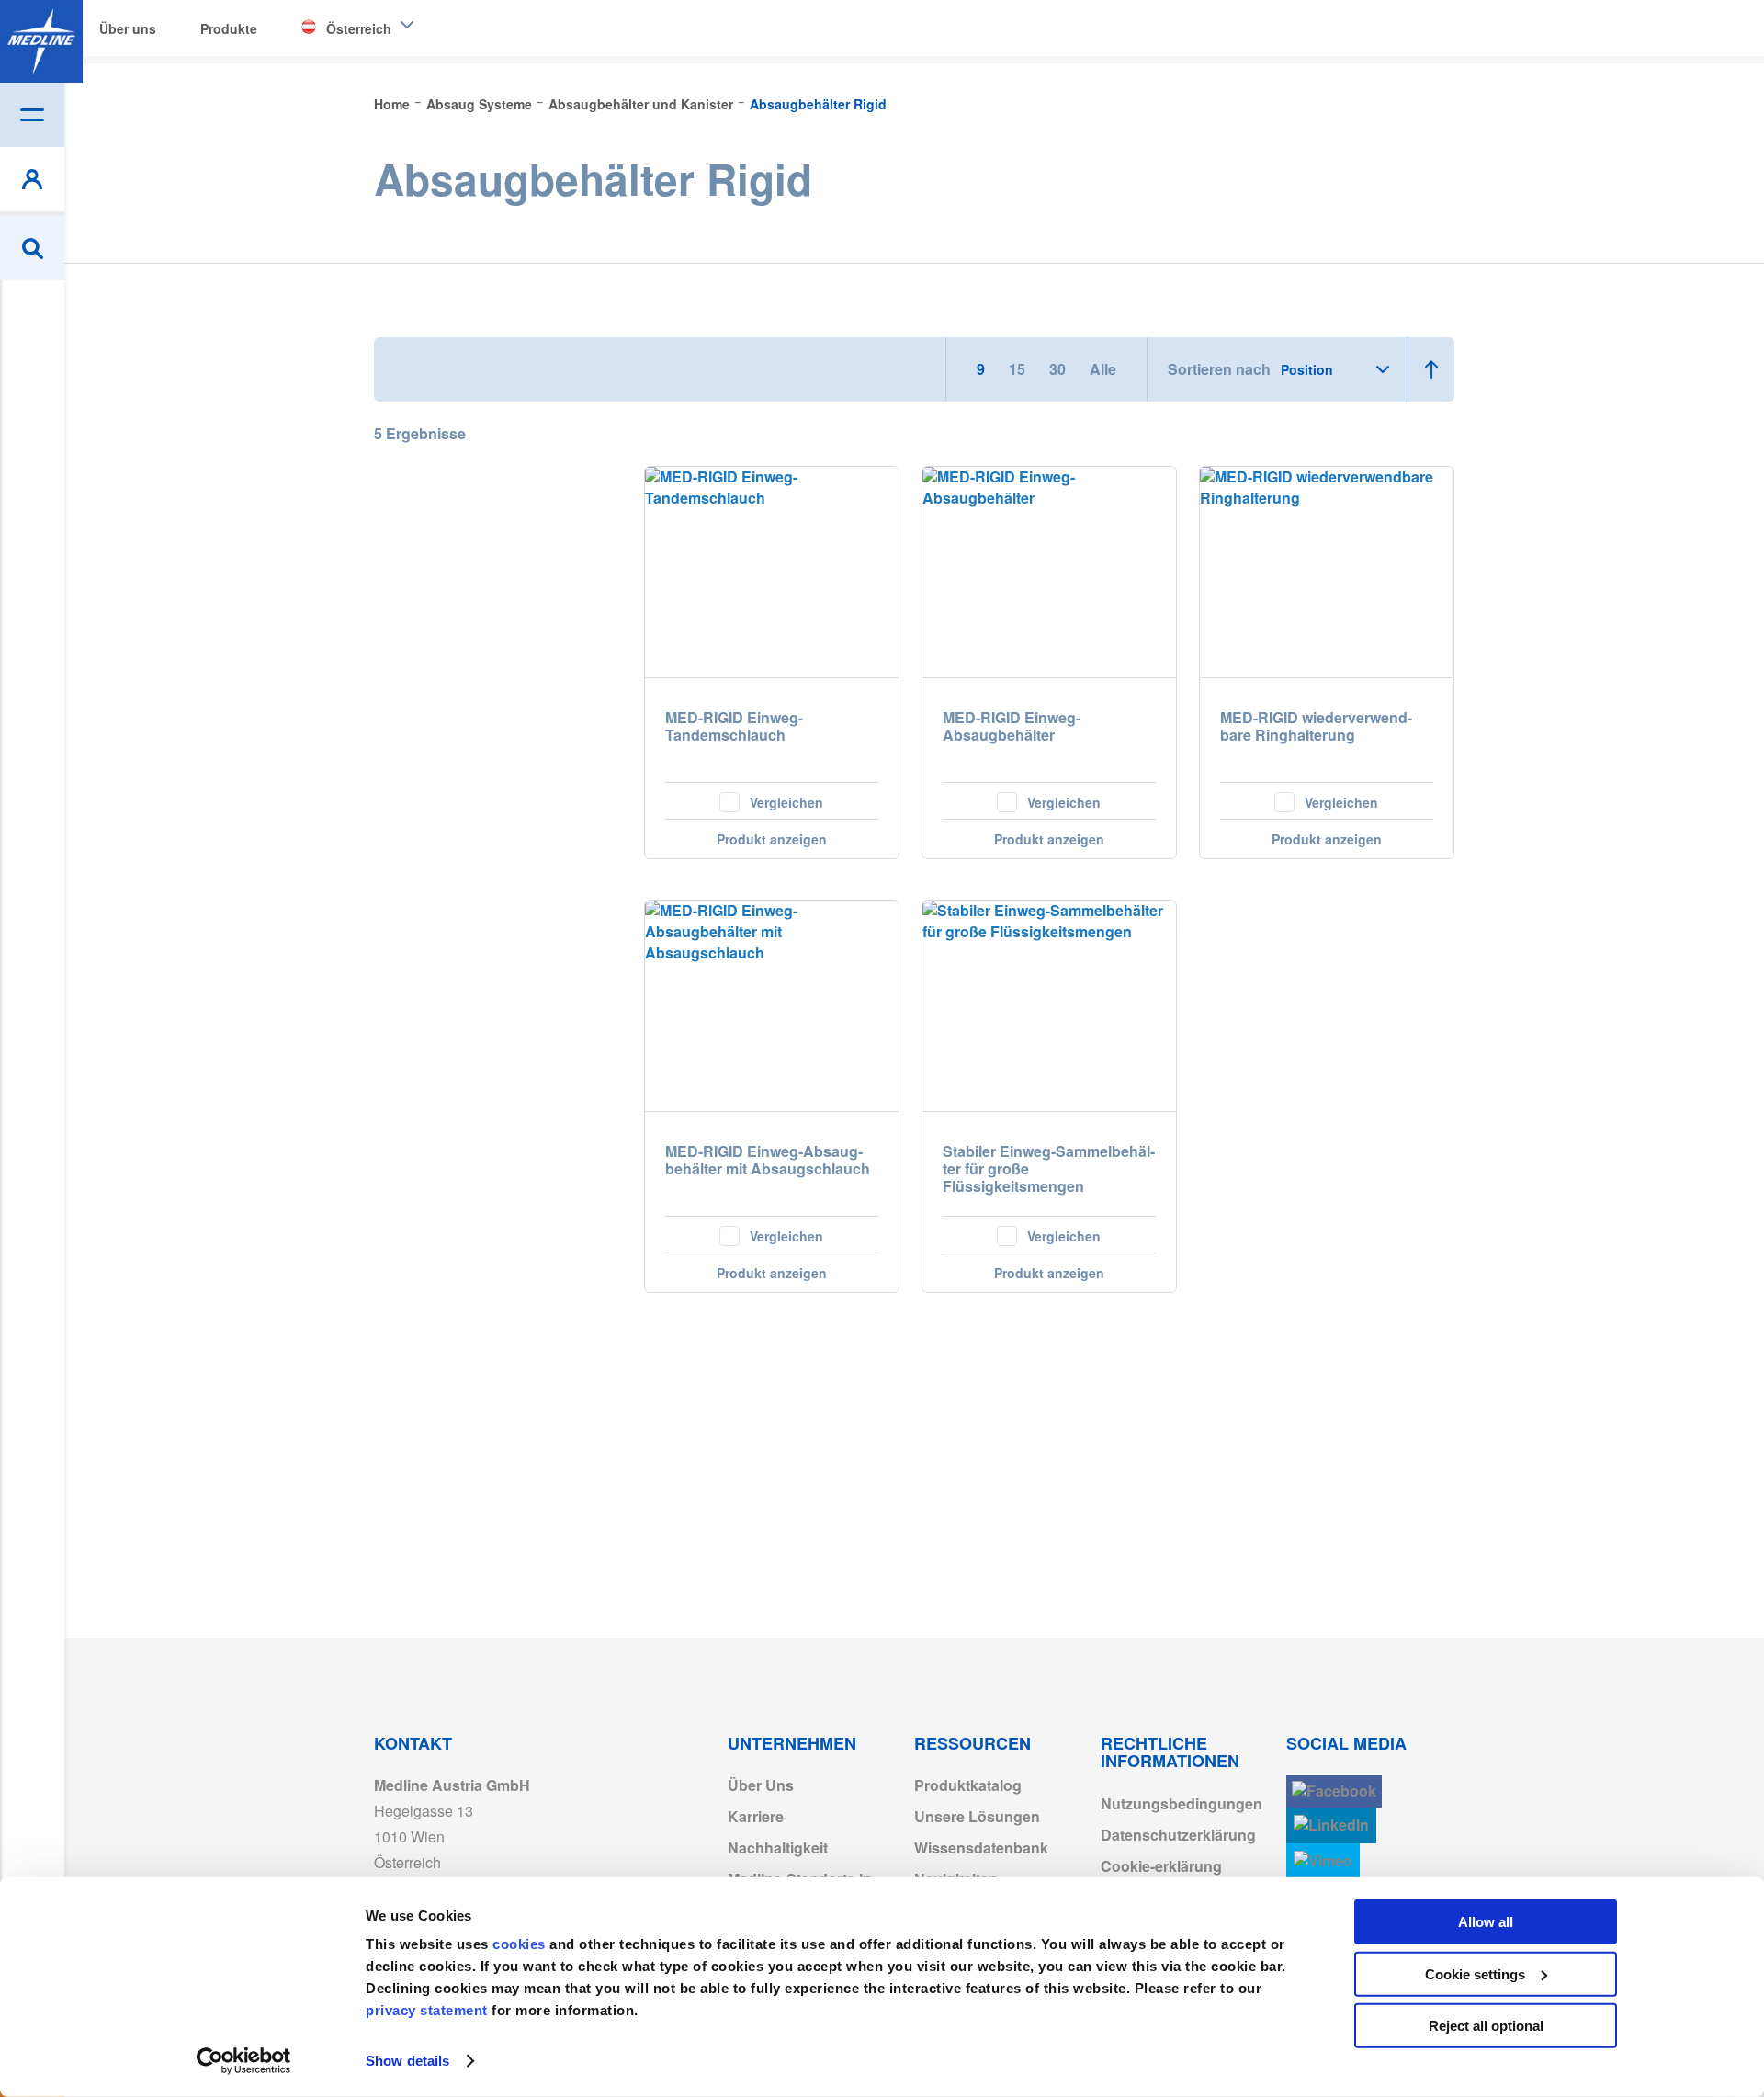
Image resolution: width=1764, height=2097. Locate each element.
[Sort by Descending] (1431, 369)
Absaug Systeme (481, 104)
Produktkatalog (968, 1785)
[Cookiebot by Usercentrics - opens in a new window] (244, 2061)
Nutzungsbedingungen (1182, 1803)
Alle (1103, 369)
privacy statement (427, 2010)
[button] (772, 800)
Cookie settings (1475, 1973)
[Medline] (41, 41)
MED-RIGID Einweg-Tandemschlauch (734, 727)
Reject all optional (1486, 2026)
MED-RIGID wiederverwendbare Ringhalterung (1316, 727)
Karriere (756, 1816)
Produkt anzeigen (772, 839)
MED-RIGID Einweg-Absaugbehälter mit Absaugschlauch (768, 1161)
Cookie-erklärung (1161, 1866)
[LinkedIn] (1331, 1825)
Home (394, 104)
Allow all (1486, 1922)
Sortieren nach (1219, 369)
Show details (407, 2061)
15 (1019, 369)
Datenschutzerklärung (1178, 1835)
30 (1059, 369)
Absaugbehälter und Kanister (643, 104)
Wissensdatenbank (981, 1848)
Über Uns (761, 1785)
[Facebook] (1334, 1791)
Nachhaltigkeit (778, 1848)
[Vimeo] (1323, 1861)
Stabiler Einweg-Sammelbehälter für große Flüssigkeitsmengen (1049, 1169)
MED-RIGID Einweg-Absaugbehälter (1012, 727)
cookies (521, 1944)
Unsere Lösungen (977, 1816)
